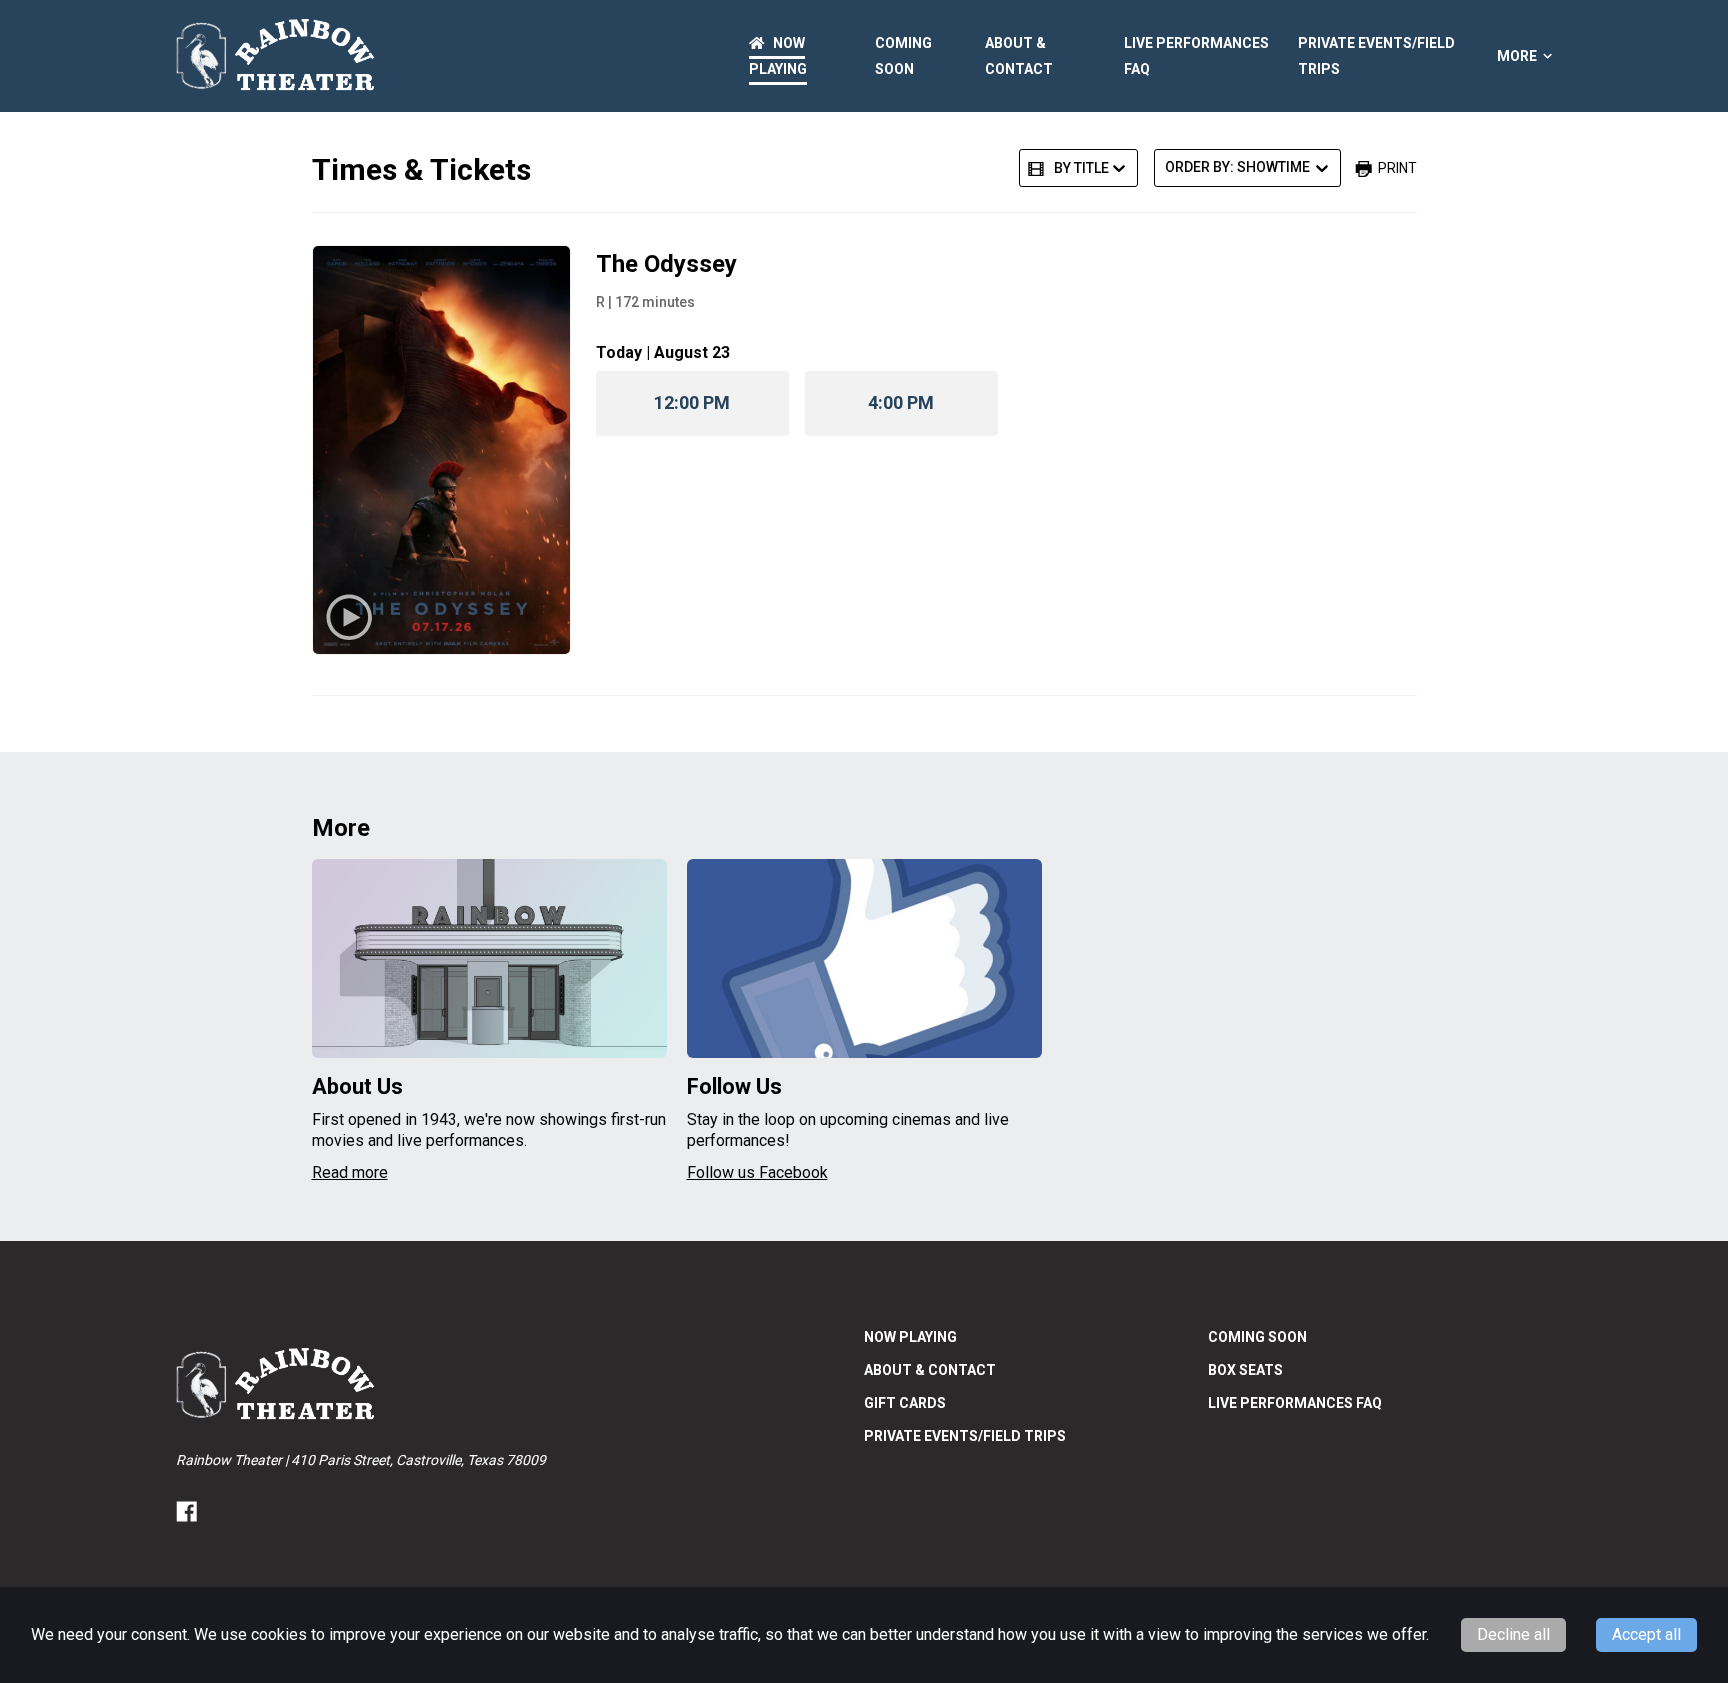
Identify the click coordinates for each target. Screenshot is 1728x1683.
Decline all (1513, 1634)
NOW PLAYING (910, 1337)
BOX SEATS (1245, 1370)
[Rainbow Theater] (276, 56)
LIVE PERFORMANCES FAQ (1295, 1403)
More (1517, 56)
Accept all (1646, 1634)
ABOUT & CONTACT (930, 1370)
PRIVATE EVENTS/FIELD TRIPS (965, 1436)
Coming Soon (1257, 1337)
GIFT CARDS (905, 1403)
